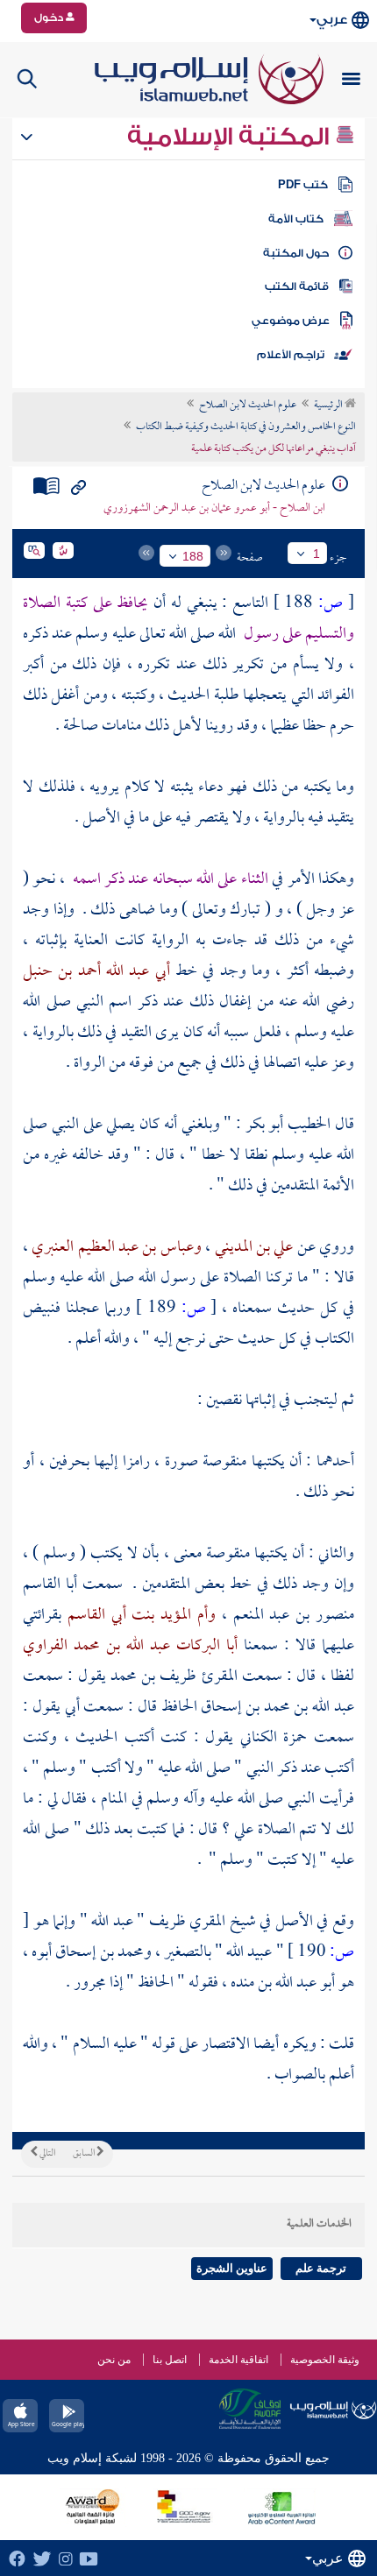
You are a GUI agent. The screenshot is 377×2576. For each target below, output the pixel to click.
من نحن (114, 2360)
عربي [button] (332, 20)
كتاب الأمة (296, 219)
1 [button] (317, 554)
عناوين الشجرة (232, 2268)
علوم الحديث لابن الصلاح (248, 406)
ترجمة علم (321, 2268)
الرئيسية (329, 406)
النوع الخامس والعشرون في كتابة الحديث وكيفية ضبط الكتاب (246, 427)
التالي (46, 2154)
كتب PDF (303, 185)
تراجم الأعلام (291, 355)
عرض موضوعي (291, 321)
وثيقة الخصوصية (325, 2360)
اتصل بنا (170, 2360)
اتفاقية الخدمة (238, 2360)
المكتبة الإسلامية (231, 137)
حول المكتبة (296, 253)
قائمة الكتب (297, 286)
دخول (50, 18)
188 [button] (193, 556)
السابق (85, 2154)
